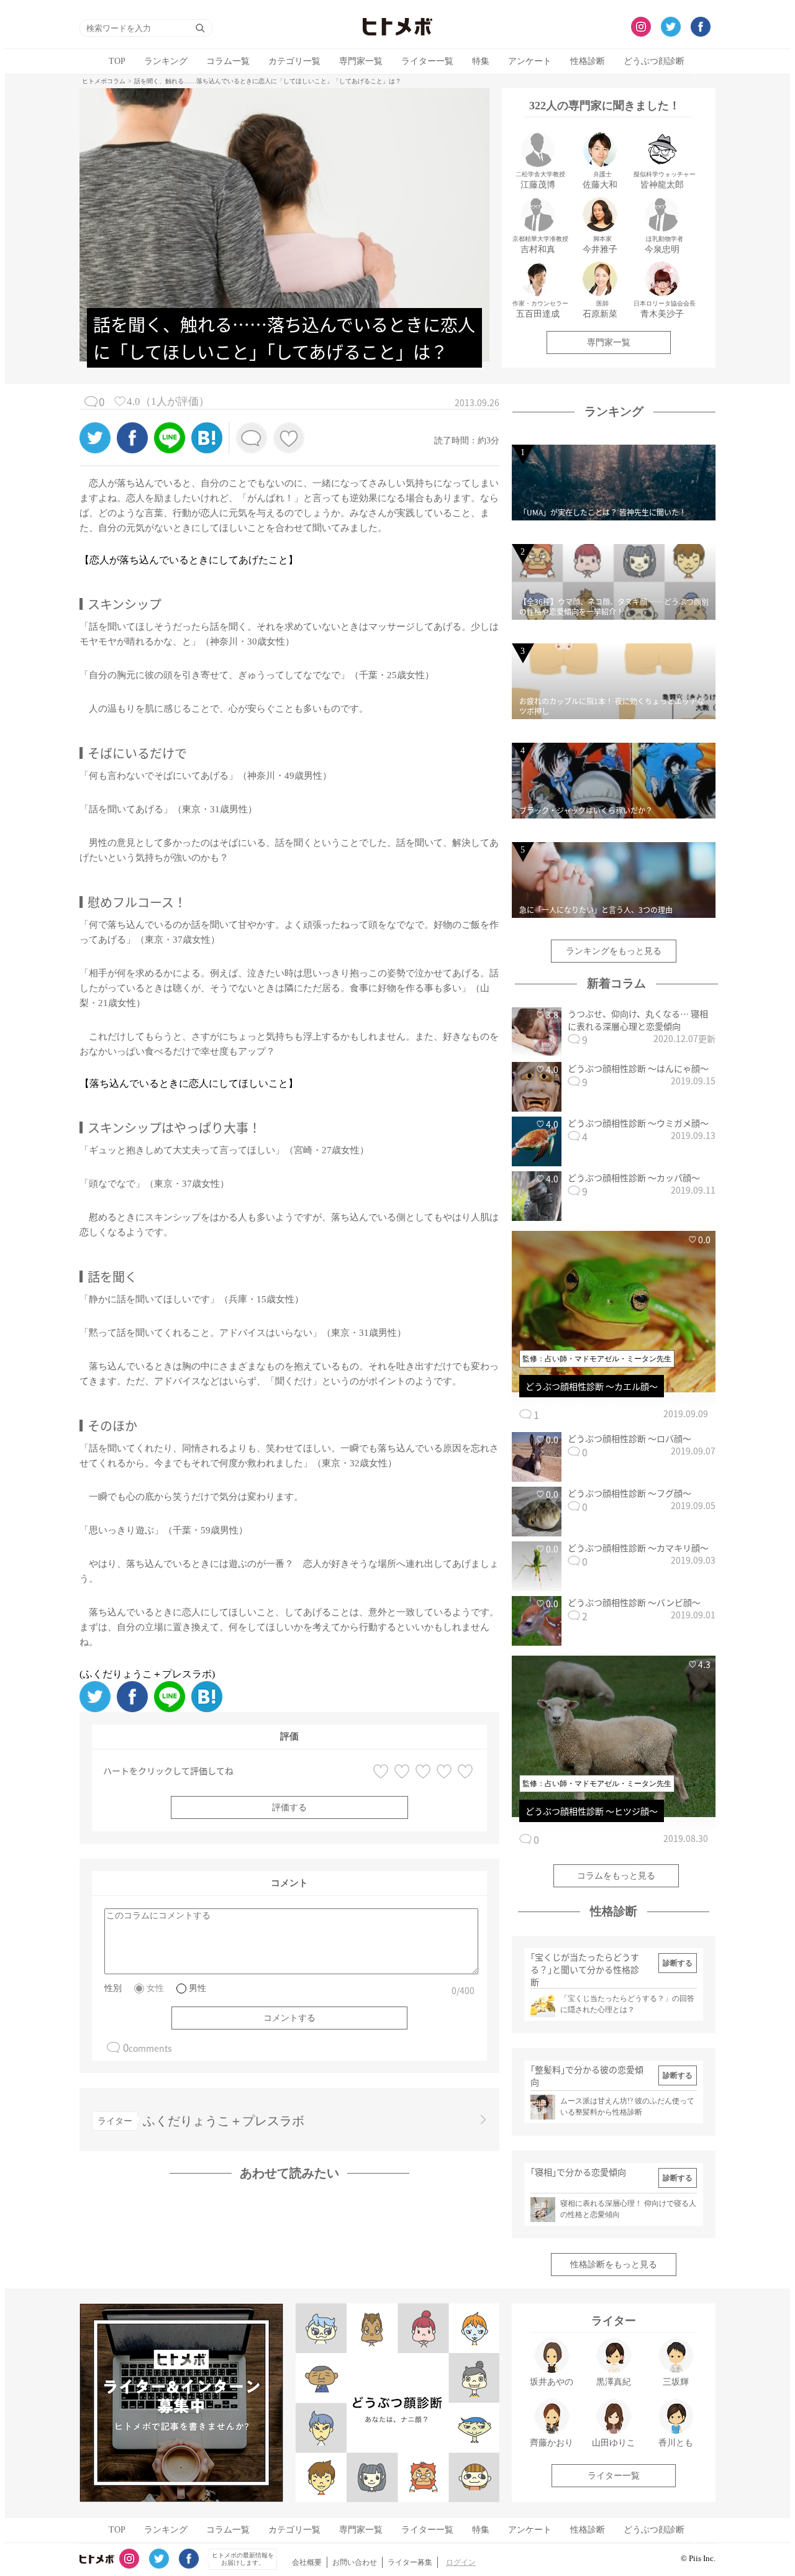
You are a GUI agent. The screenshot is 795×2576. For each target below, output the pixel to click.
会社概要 (307, 2562)
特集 (481, 61)
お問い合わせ (355, 2562)
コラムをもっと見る (616, 1876)
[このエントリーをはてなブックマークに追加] (207, 450)
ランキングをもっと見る (614, 951)
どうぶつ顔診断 (654, 61)
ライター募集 (410, 2562)
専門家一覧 (361, 61)
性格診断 (588, 61)
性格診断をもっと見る (614, 2265)
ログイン (461, 2562)
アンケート (530, 61)
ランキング (166, 61)
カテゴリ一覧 (294, 61)
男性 (198, 1988)
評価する (289, 1807)
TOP (117, 61)
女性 (155, 1988)
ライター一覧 (427, 61)
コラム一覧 (228, 61)
